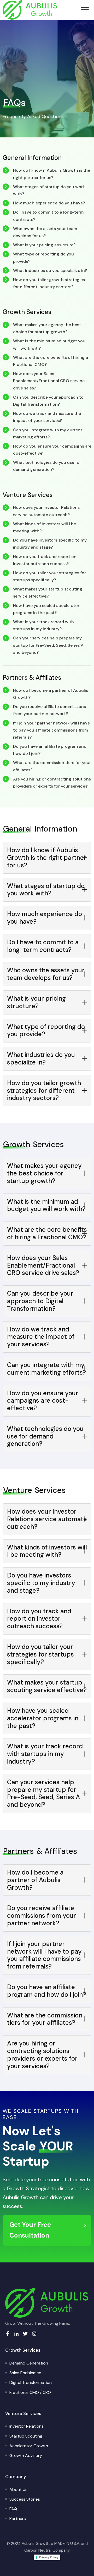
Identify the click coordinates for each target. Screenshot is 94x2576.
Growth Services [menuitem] (23, 2350)
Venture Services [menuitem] (23, 2413)
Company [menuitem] (16, 2477)
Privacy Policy (49, 2557)
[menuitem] (29, 2363)
